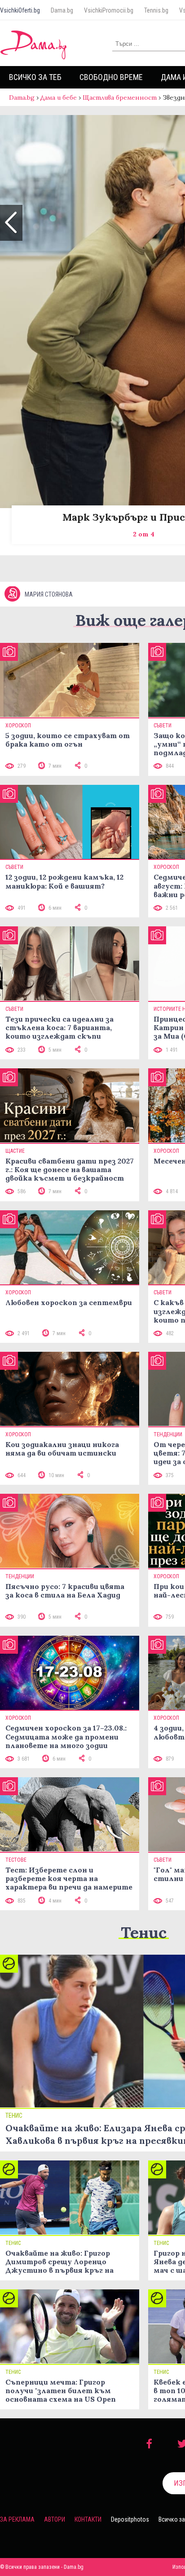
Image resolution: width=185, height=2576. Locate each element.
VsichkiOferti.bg (20, 10)
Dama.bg (62, 10)
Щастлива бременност (120, 97)
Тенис (144, 1932)
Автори (55, 2519)
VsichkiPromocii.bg (109, 10)
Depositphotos (130, 2519)
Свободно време (111, 77)
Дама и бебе (59, 97)
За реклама (17, 2519)
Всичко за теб (35, 77)
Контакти (88, 2519)
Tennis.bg (156, 10)
